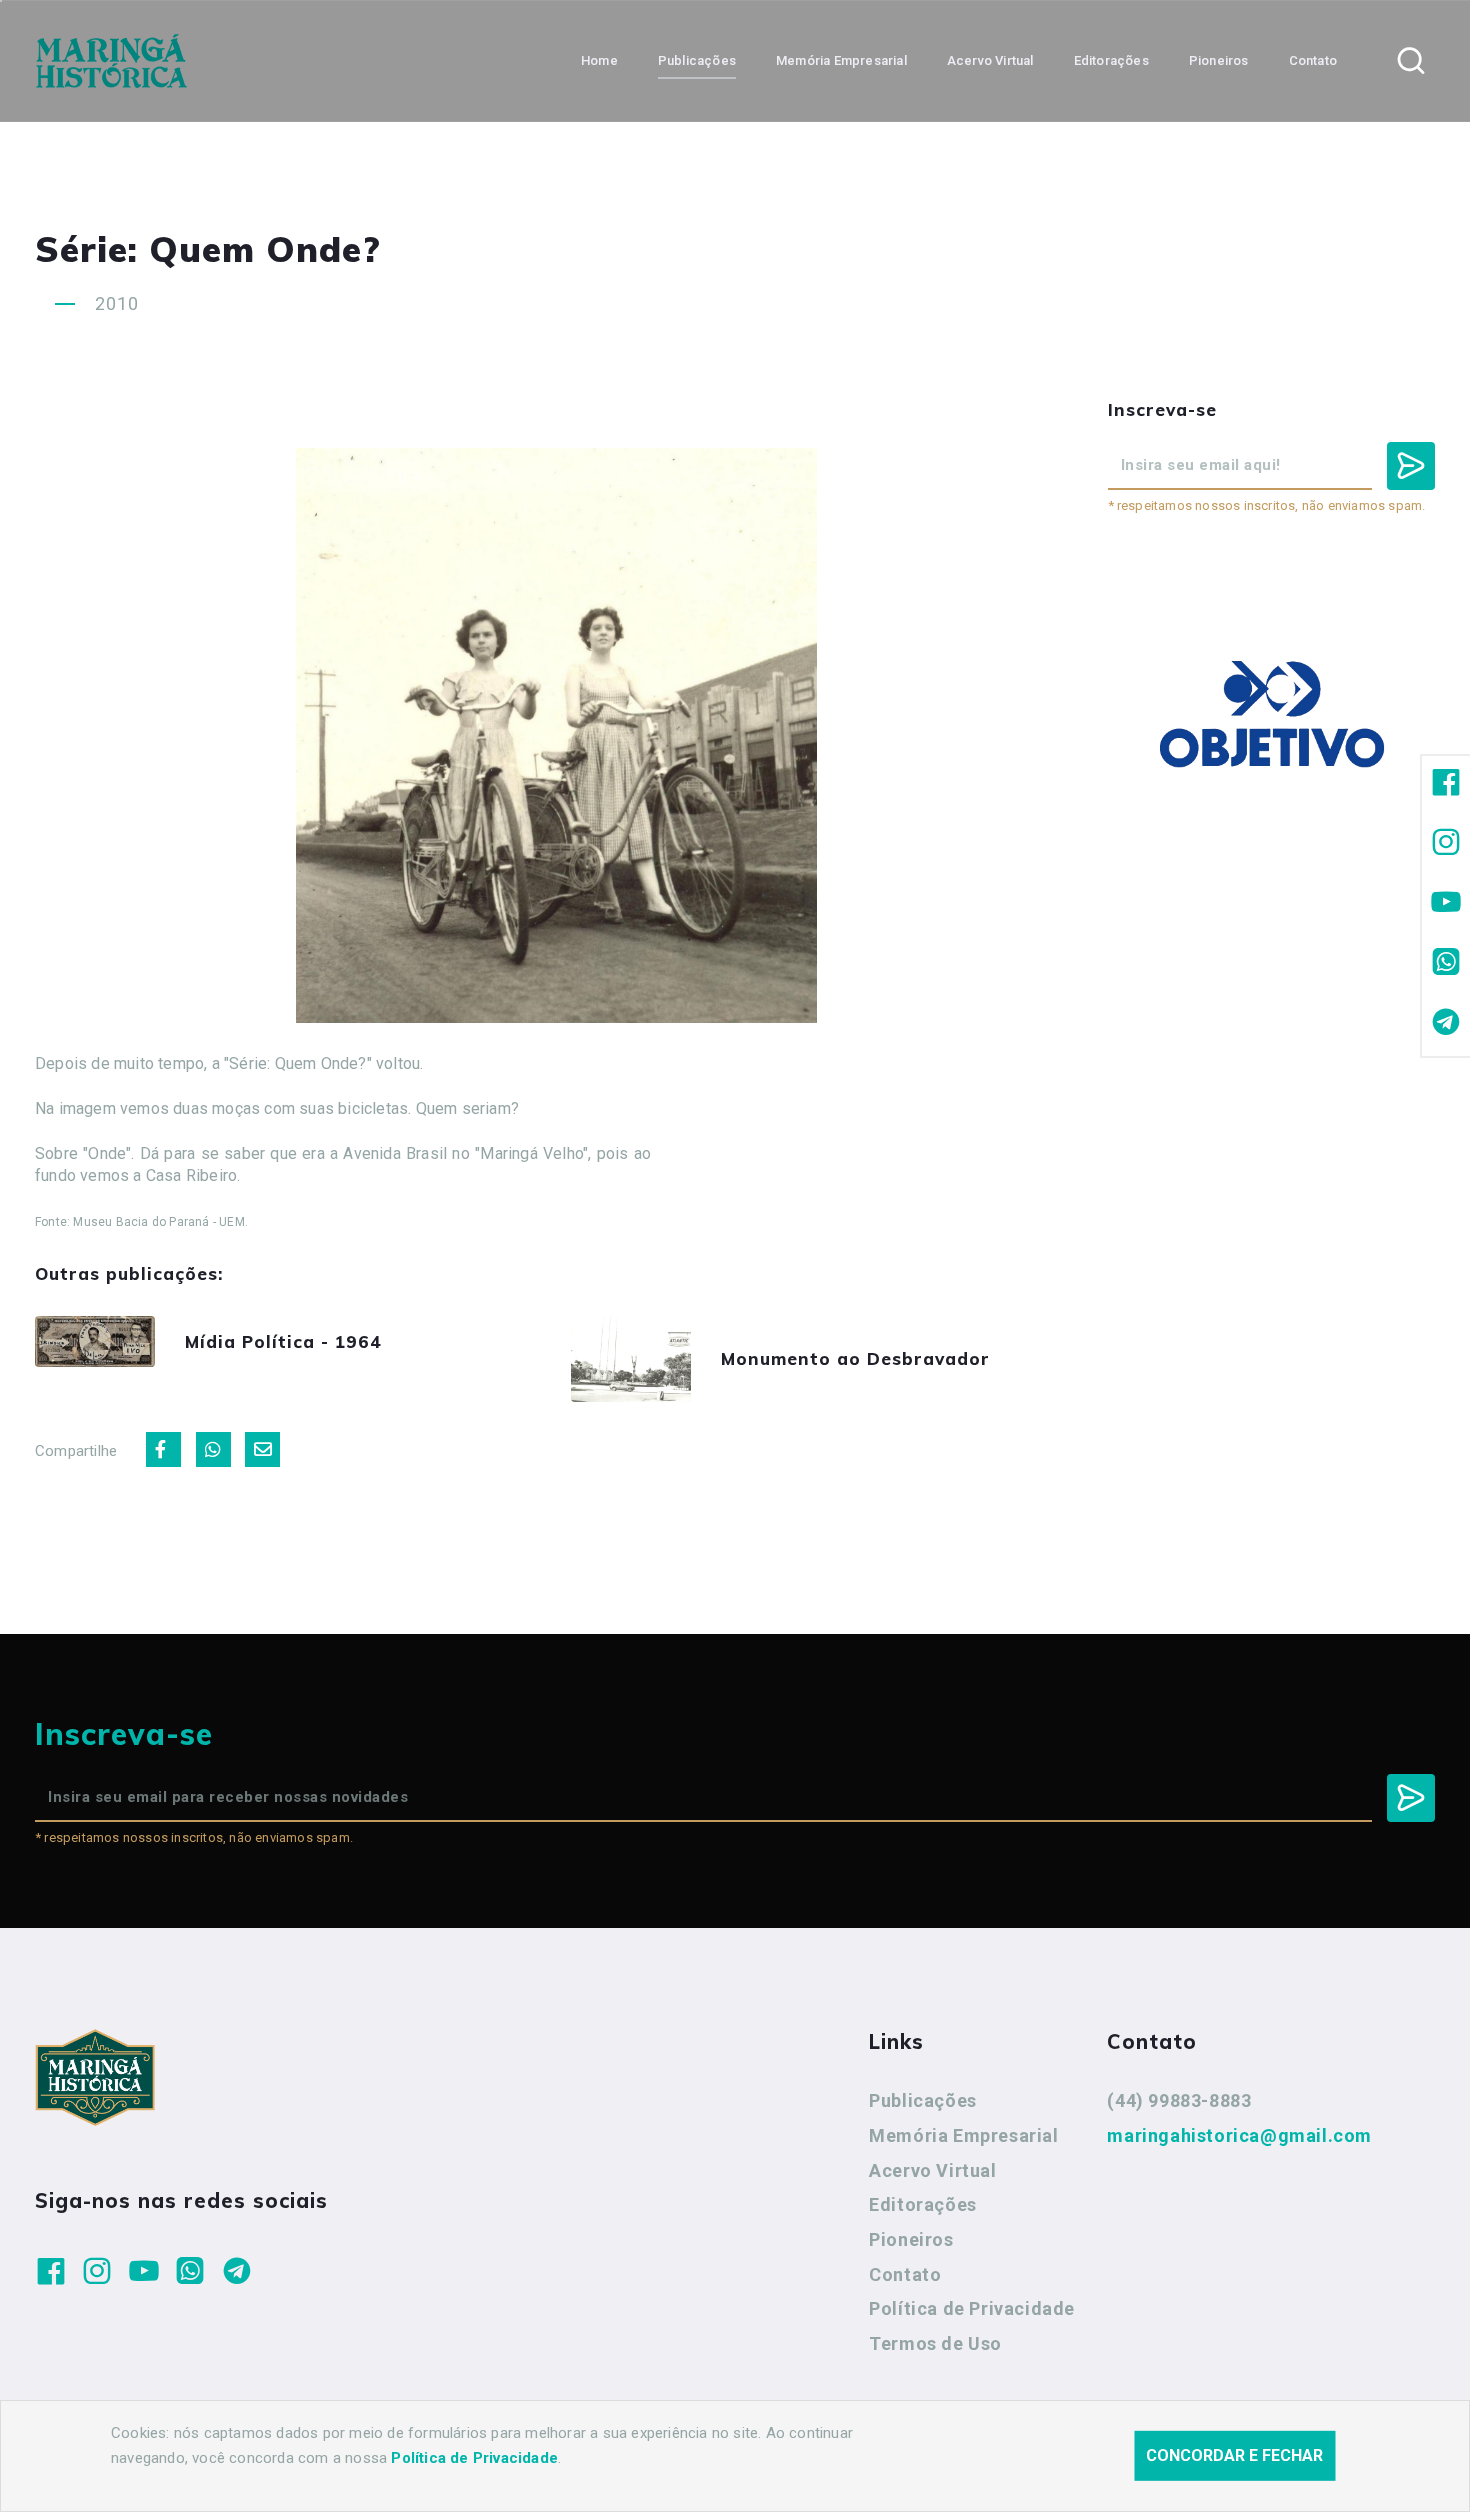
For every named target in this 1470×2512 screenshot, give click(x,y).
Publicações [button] (697, 60)
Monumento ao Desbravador (855, 1358)
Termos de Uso (935, 2343)
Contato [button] (1313, 60)
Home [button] (599, 60)
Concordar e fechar (1234, 2455)
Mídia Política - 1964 (283, 1341)
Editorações (923, 2204)
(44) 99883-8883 (1179, 2100)
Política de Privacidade (972, 2308)
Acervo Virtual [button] (990, 60)
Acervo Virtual (932, 2170)
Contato (905, 2274)
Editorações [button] (1111, 60)
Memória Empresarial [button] (841, 60)
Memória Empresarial (963, 2135)
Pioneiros (911, 2239)
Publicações (923, 2100)
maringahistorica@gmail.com (1239, 2135)
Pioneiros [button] (1219, 60)
